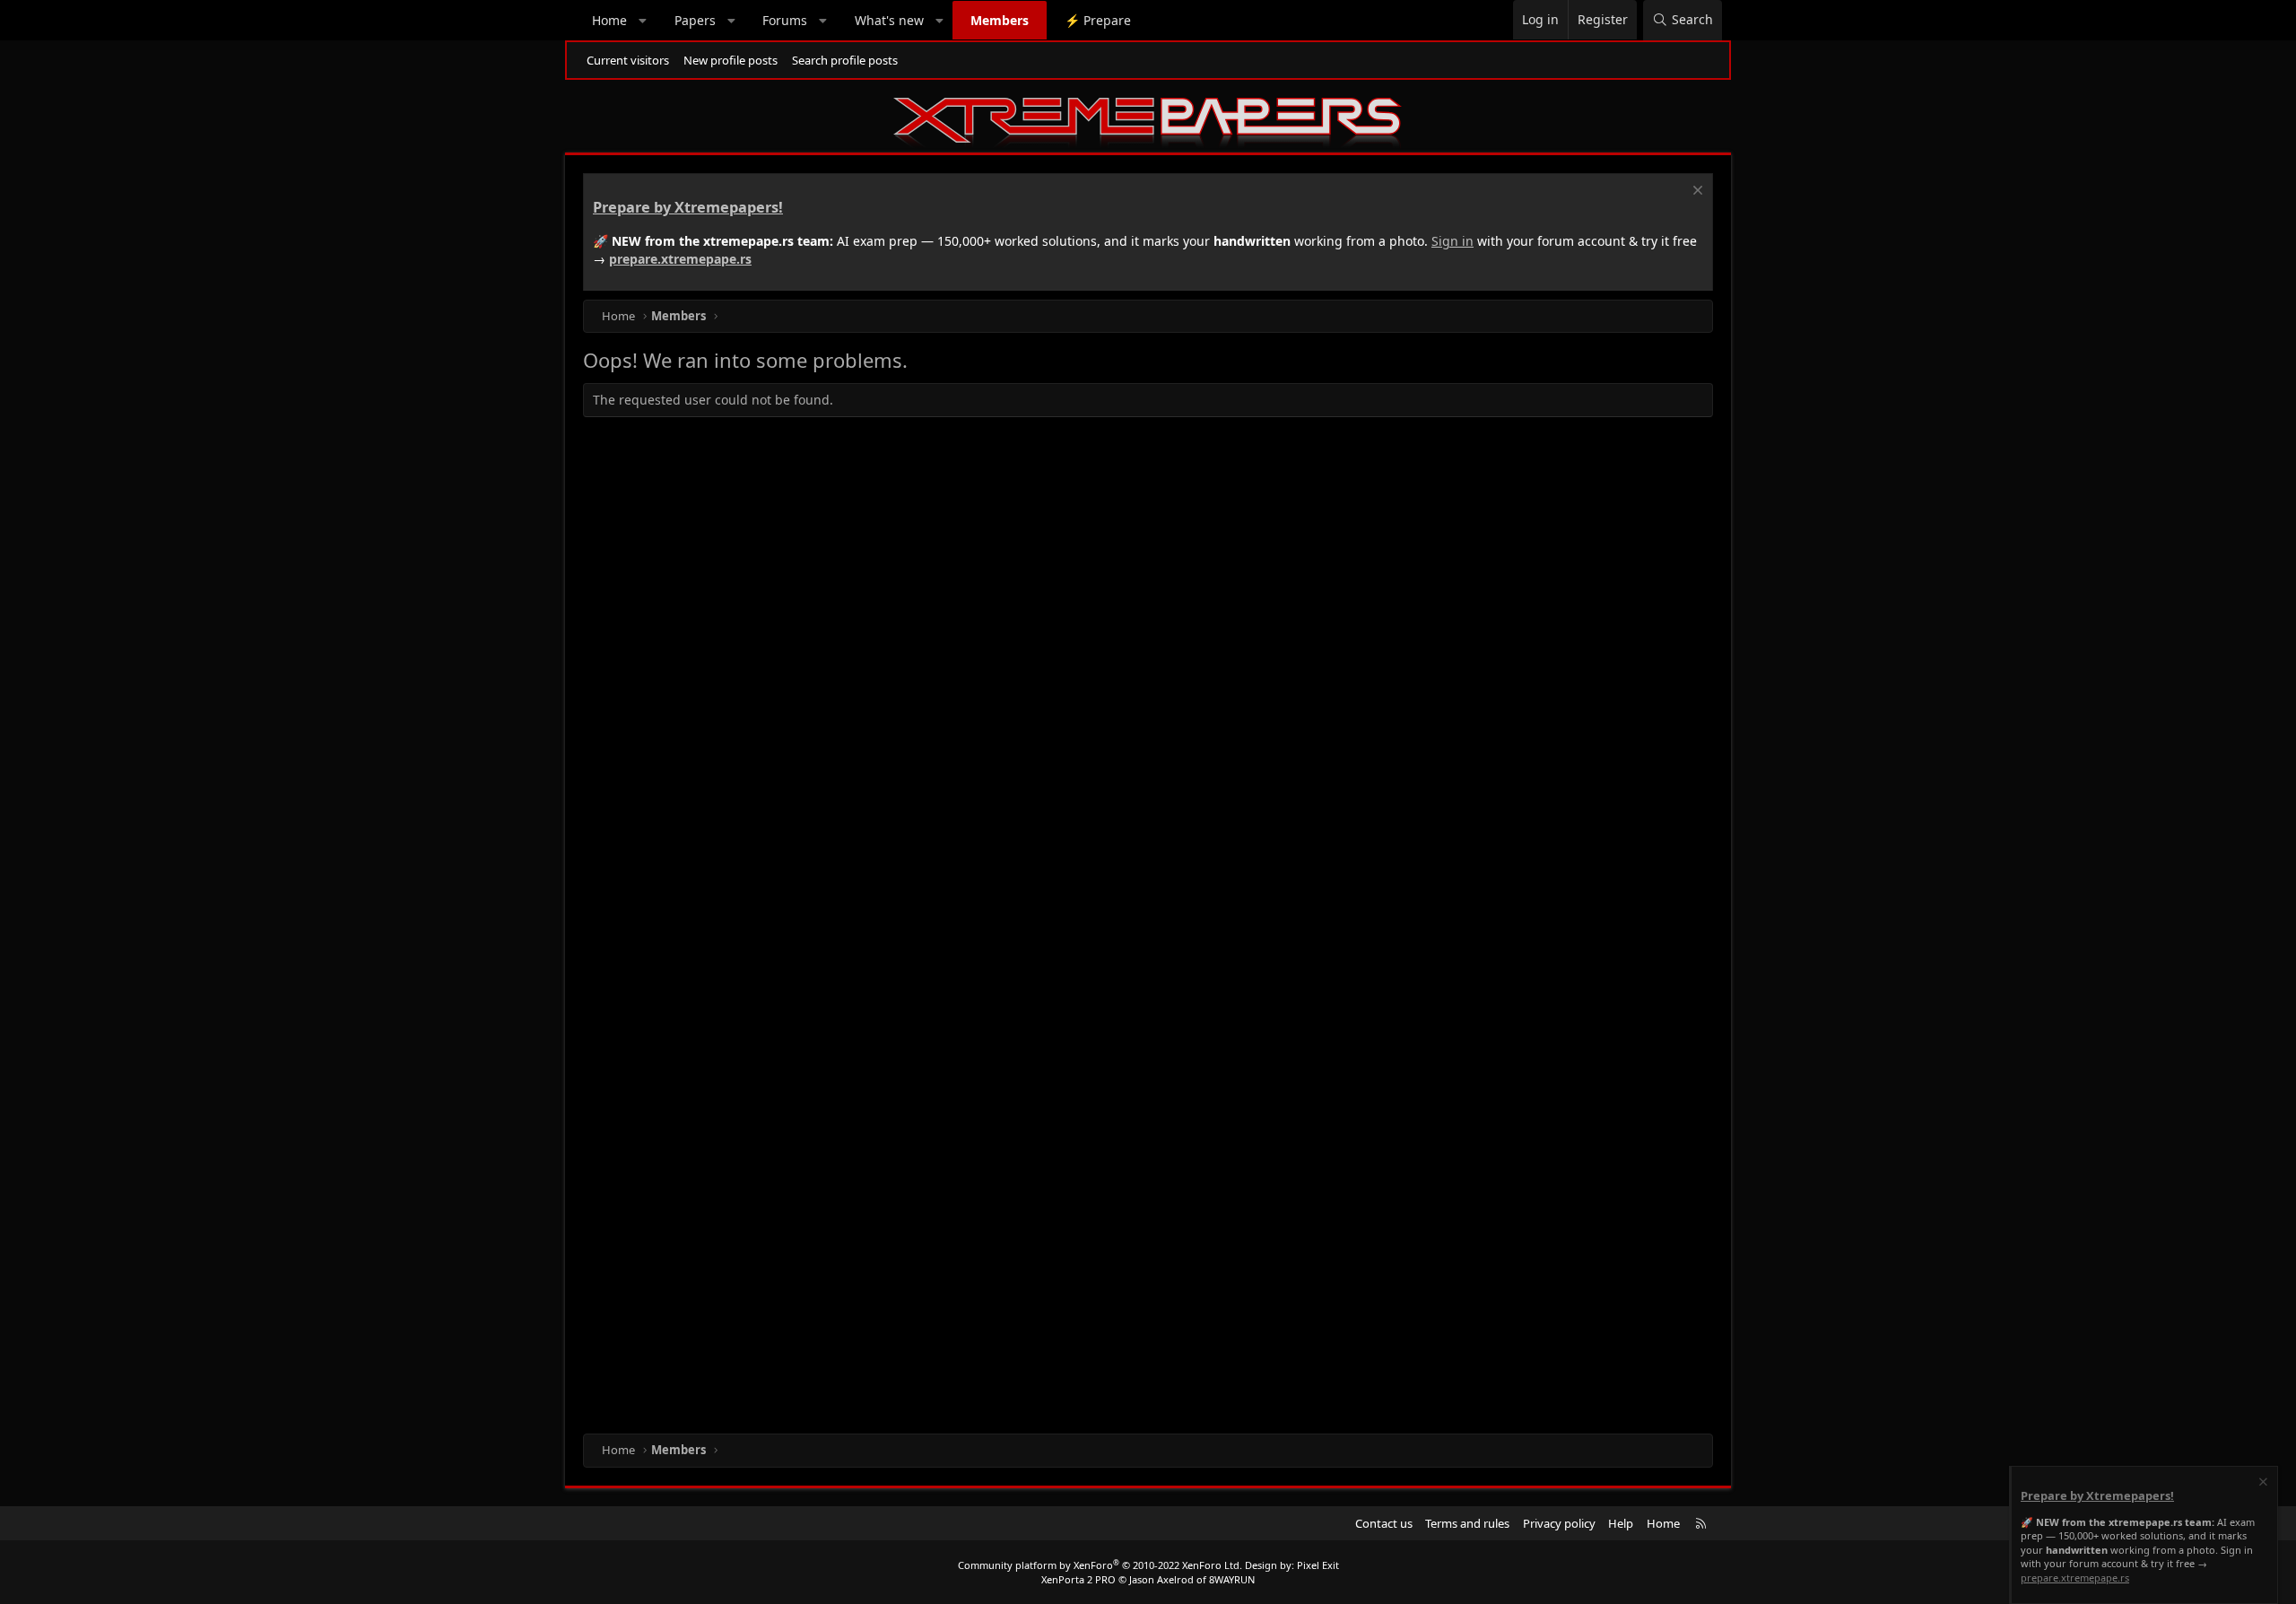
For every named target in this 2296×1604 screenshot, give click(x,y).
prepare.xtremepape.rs (680, 259)
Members (1000, 20)
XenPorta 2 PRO (1078, 1579)
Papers (695, 20)
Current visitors (628, 60)
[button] (643, 21)
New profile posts (731, 60)
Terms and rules (1467, 1523)
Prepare (1098, 20)
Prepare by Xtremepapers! (688, 207)
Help (1621, 1523)
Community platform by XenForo (1100, 1565)
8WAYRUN (1232, 1579)
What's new (889, 20)
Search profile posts (845, 60)
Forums (785, 20)
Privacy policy (1559, 1523)
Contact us (1384, 1523)
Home (609, 20)
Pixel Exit (1318, 1565)
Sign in (1452, 241)
